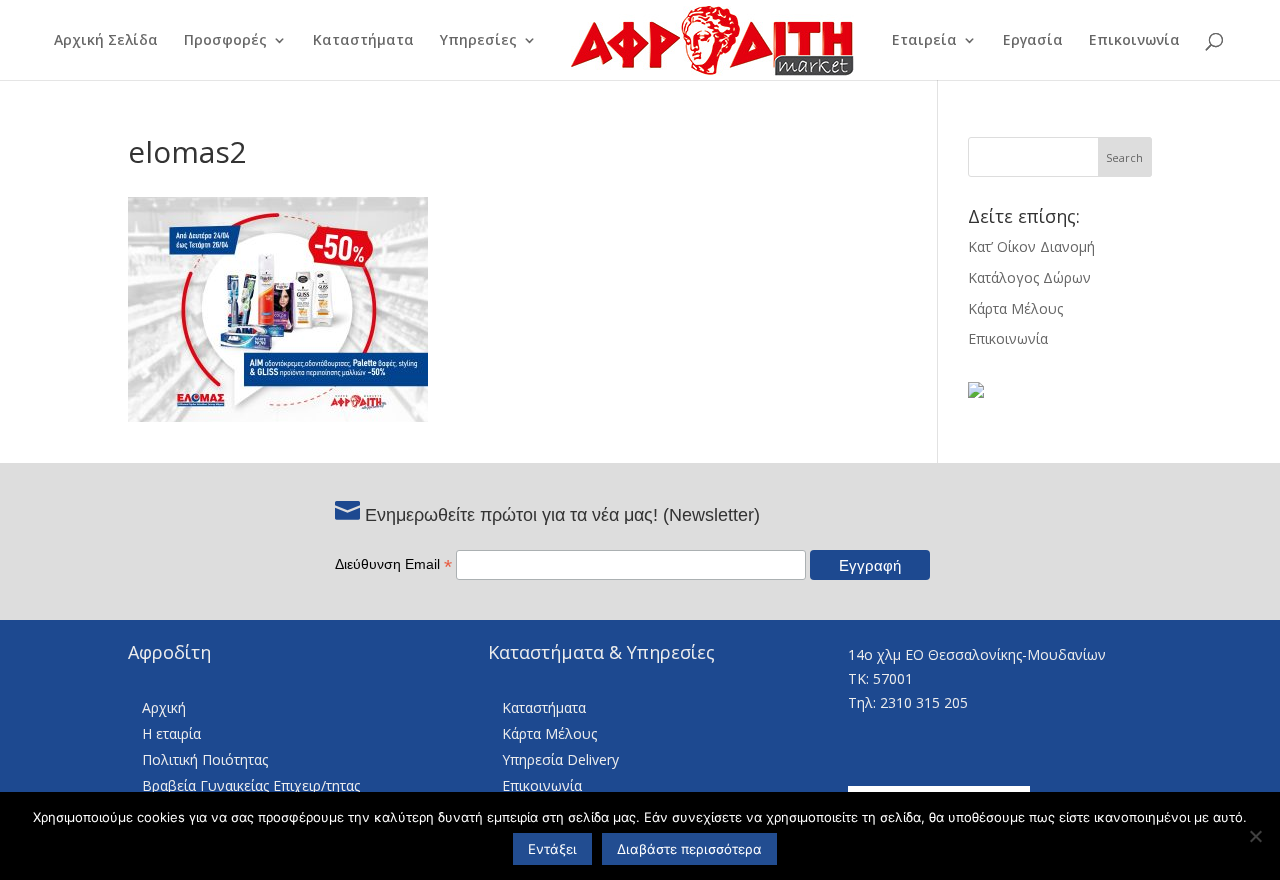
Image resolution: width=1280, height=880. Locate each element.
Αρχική (164, 707)
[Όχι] (1255, 836)
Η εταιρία (171, 733)
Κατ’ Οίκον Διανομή (1031, 246)
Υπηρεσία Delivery (560, 759)
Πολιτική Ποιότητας (205, 759)
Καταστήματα (363, 41)
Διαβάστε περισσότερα (689, 849)
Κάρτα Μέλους (1015, 308)
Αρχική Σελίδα (106, 41)
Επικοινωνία (1134, 41)
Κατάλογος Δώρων (1029, 277)
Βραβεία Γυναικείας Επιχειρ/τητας (251, 785)
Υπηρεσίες (478, 41)
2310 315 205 (924, 702)
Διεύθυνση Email (393, 564)
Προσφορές (225, 41)
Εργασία (1033, 41)
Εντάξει (552, 849)
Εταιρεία (924, 41)
